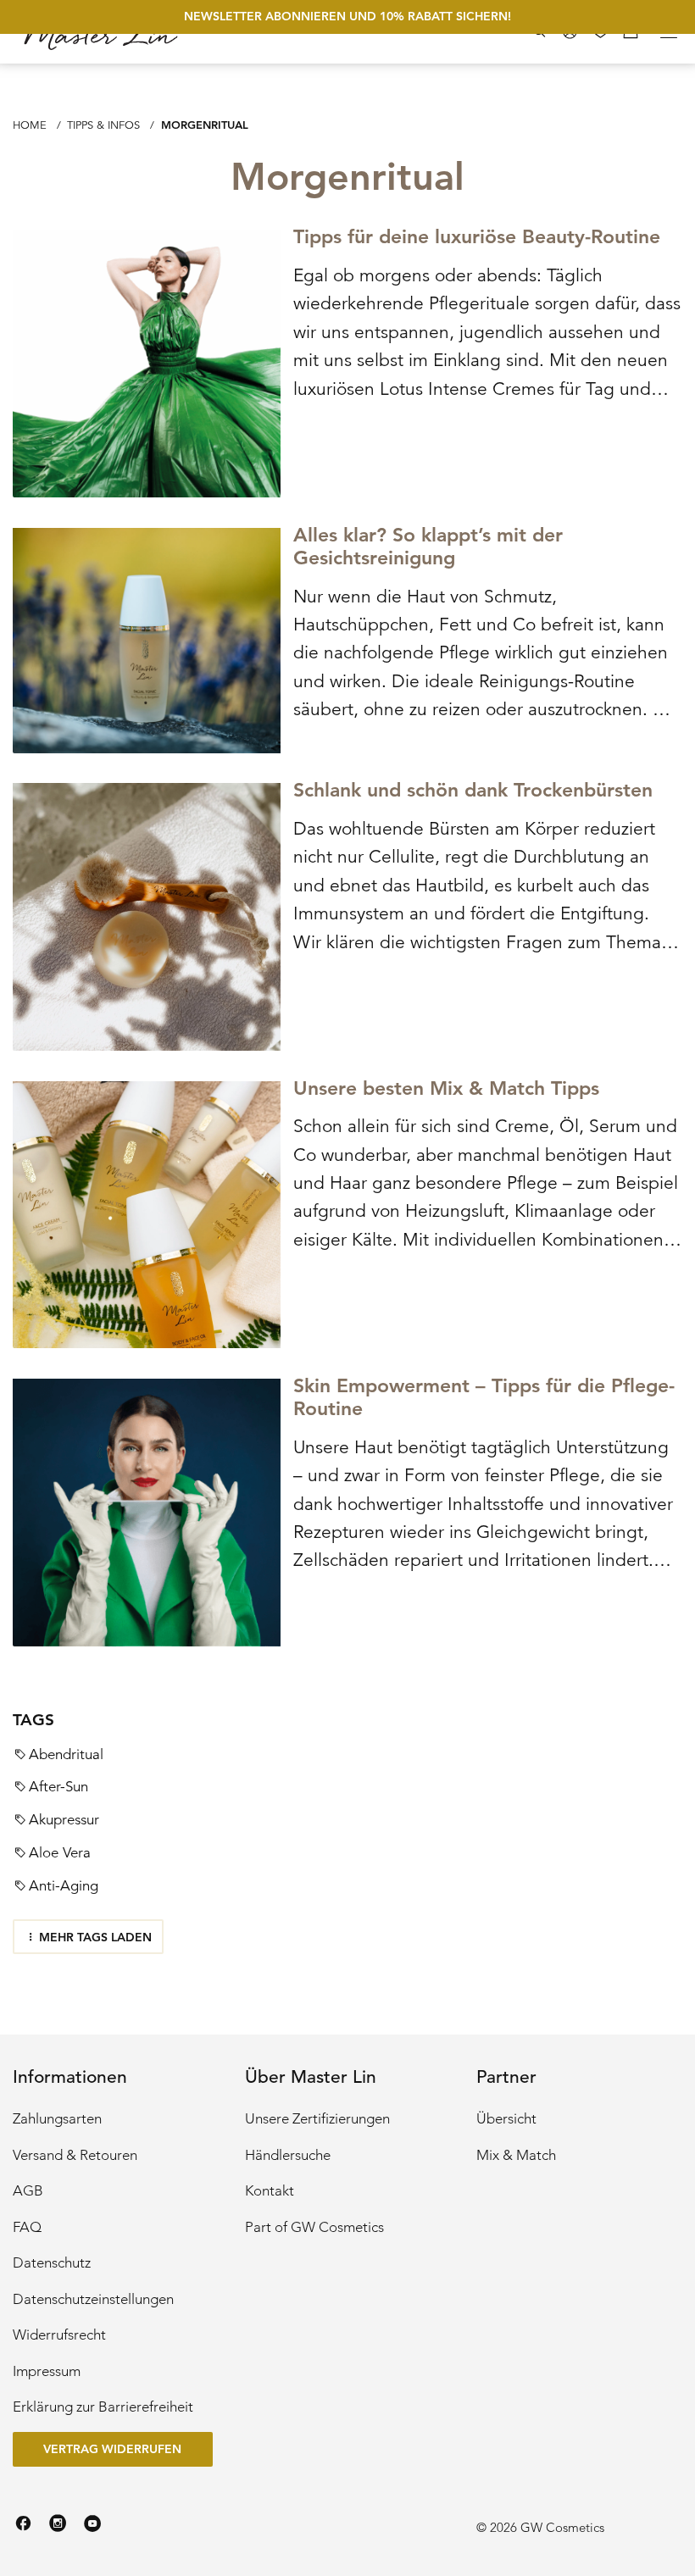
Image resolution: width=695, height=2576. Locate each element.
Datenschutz (52, 2263)
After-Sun (58, 1787)
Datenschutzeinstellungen (93, 2299)
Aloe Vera (60, 1853)
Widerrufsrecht (59, 2335)
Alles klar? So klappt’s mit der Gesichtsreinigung (428, 547)
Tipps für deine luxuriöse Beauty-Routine (477, 237)
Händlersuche (288, 2155)
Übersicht (506, 2119)
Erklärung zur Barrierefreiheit (103, 2407)
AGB (28, 2191)
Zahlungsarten (57, 2119)
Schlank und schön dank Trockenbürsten (473, 790)
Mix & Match (516, 2155)
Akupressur (64, 1820)
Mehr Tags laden (95, 1937)
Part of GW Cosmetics (314, 2227)
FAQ (27, 2227)
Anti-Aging (64, 1886)
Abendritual (66, 1754)
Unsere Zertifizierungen (317, 2119)
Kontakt (270, 2191)
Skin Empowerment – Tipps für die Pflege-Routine (484, 1397)
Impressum (47, 2371)
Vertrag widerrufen (112, 2449)
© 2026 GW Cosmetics (540, 2527)
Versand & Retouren (75, 2155)
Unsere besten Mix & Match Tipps (446, 1088)
